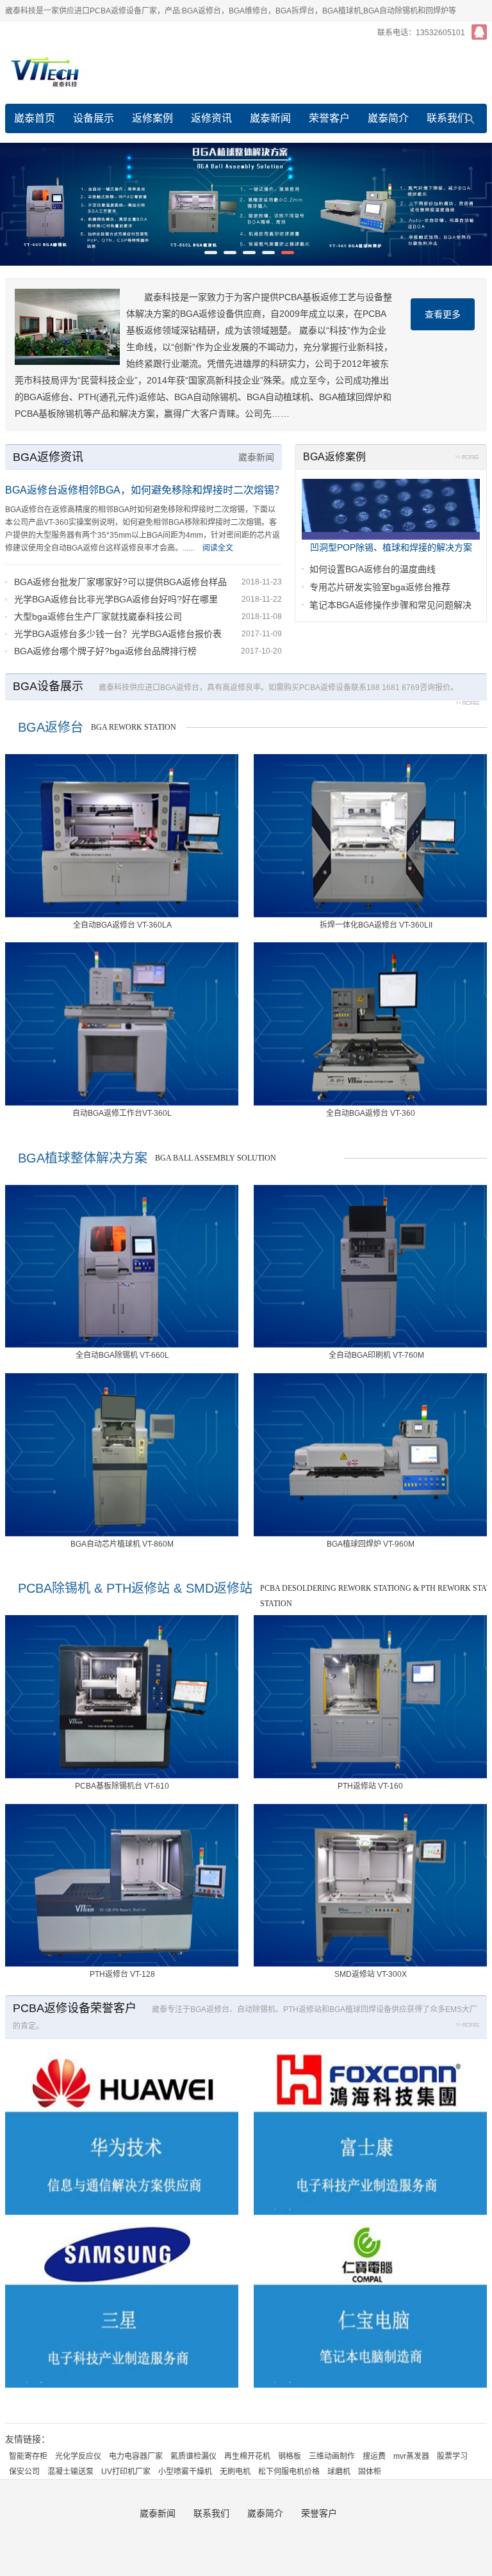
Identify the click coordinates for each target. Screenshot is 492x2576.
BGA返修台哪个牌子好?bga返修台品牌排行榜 (105, 651)
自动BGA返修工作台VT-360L (122, 1113)
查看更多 (443, 314)
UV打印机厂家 (126, 2472)
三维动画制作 (332, 2456)
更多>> (467, 459)
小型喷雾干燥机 (185, 2472)
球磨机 (339, 2472)
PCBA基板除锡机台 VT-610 (122, 1786)
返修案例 (152, 118)
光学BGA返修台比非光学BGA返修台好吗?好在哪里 (116, 599)
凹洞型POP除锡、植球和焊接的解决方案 (391, 547)
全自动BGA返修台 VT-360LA (122, 925)
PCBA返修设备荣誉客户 (75, 2008)
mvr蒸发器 (411, 2456)
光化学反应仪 (78, 2456)
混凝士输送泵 (70, 2472)
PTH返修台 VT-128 (122, 1974)
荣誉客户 (329, 118)
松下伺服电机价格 (289, 2472)
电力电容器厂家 (136, 2456)
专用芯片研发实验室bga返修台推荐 (380, 587)
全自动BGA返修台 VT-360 (371, 1113)
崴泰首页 (35, 118)
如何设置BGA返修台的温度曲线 (373, 569)
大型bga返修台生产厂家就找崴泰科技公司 (98, 616)
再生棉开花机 (247, 2456)
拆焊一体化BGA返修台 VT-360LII (376, 925)
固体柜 (370, 2472)
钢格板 (290, 2456)
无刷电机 (235, 2472)
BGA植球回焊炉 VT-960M (371, 1544)
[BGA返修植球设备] (246, 204)
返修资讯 (211, 118)
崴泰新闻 (270, 118)
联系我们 (447, 118)
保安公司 (24, 2472)
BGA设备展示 (48, 686)
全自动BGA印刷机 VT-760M (376, 1355)
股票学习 (452, 2456)
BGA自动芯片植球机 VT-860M (122, 1544)
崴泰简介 (388, 118)
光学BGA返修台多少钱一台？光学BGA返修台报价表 (118, 634)
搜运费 (374, 2456)
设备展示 (94, 118)
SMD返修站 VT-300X (371, 1974)
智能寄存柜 (28, 2456)
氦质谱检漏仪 (193, 2456)
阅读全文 (218, 548)
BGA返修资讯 (48, 457)
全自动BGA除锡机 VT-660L (122, 1355)
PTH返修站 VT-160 (370, 1786)
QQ (479, 32)
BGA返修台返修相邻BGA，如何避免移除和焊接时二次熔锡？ (145, 490)
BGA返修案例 (334, 457)
